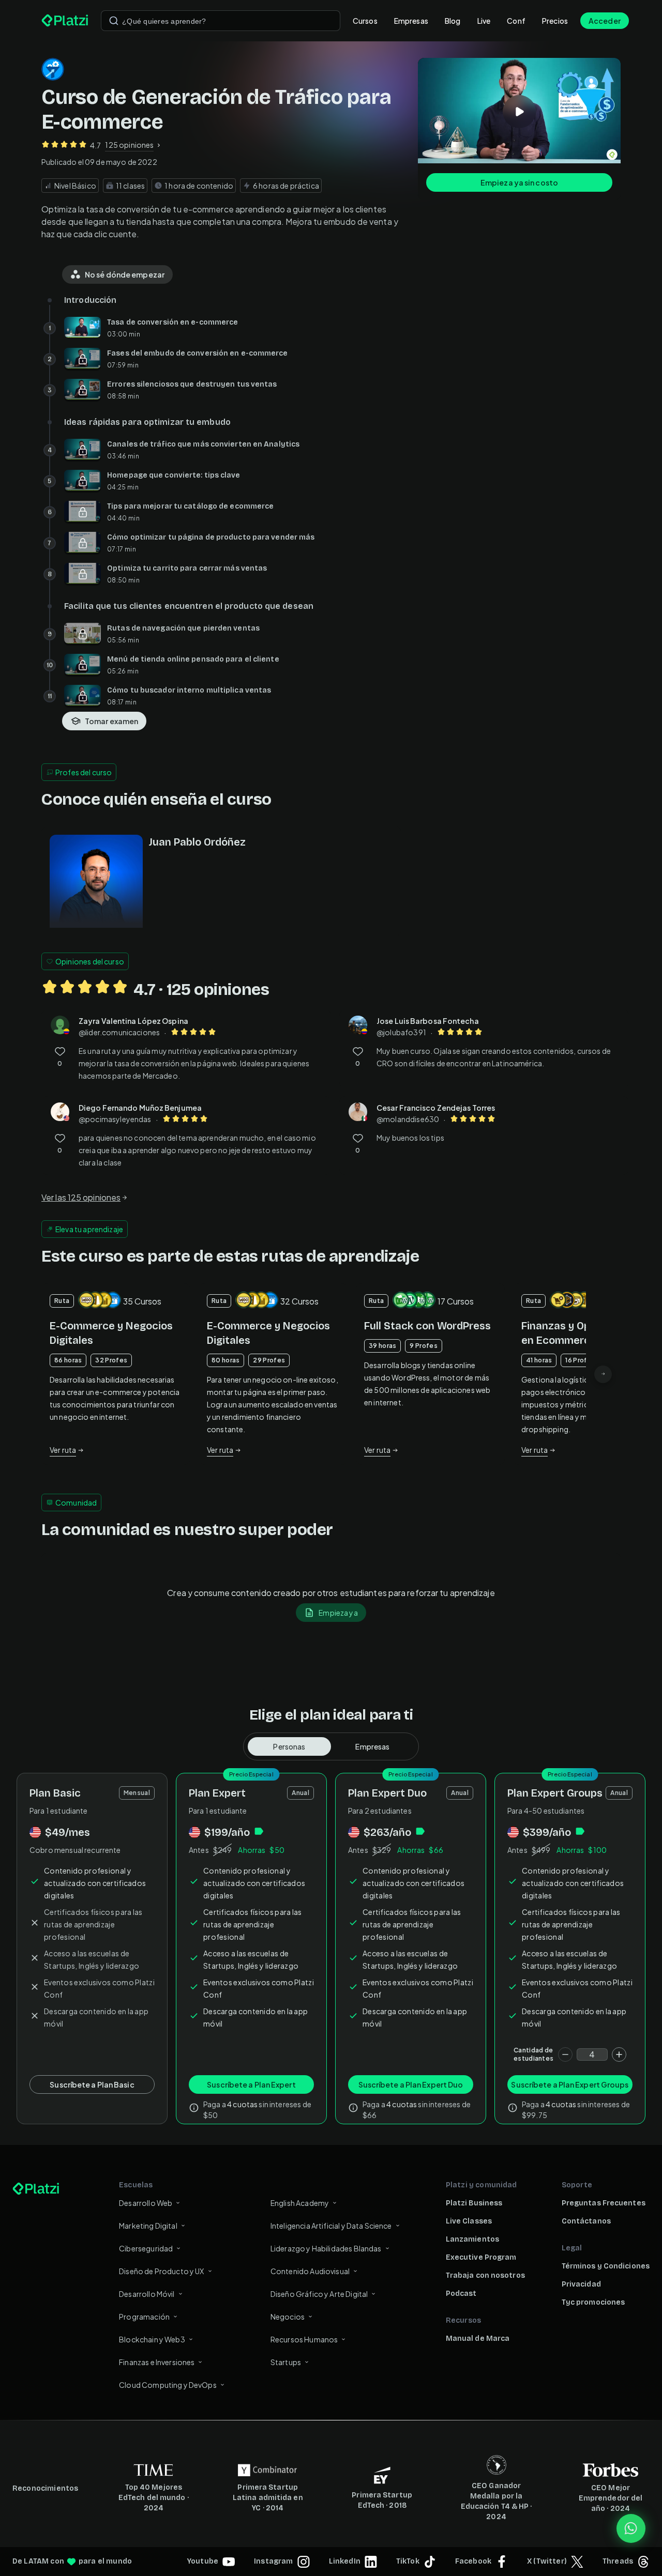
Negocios (288, 2317)
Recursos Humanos (304, 2339)
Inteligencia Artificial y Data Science (331, 2226)
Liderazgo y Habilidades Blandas (326, 2248)
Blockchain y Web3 (152, 2339)
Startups (286, 2362)
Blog (453, 21)
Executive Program (481, 2257)
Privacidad (581, 2284)
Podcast (461, 2294)
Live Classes (469, 2221)
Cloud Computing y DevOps (168, 2385)
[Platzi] (65, 21)
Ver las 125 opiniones (81, 1197)
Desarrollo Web (146, 2203)
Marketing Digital (148, 2226)
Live (484, 21)
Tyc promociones (593, 2302)
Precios (555, 21)
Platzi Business (474, 2203)
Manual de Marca (478, 2339)
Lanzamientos (472, 2239)
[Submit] (114, 21)
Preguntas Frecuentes (604, 2203)
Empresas (411, 21)
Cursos (365, 21)
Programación (144, 2317)
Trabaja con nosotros (485, 2275)
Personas (289, 1746)
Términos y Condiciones (606, 2266)
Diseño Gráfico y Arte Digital (319, 2294)
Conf (516, 21)
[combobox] (221, 21)
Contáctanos (586, 2221)
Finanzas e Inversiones (157, 2362)
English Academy (300, 2203)
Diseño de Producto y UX (161, 2271)
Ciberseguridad (146, 2248)
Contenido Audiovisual (310, 2271)
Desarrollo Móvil (147, 2294)
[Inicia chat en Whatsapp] (631, 2528)
